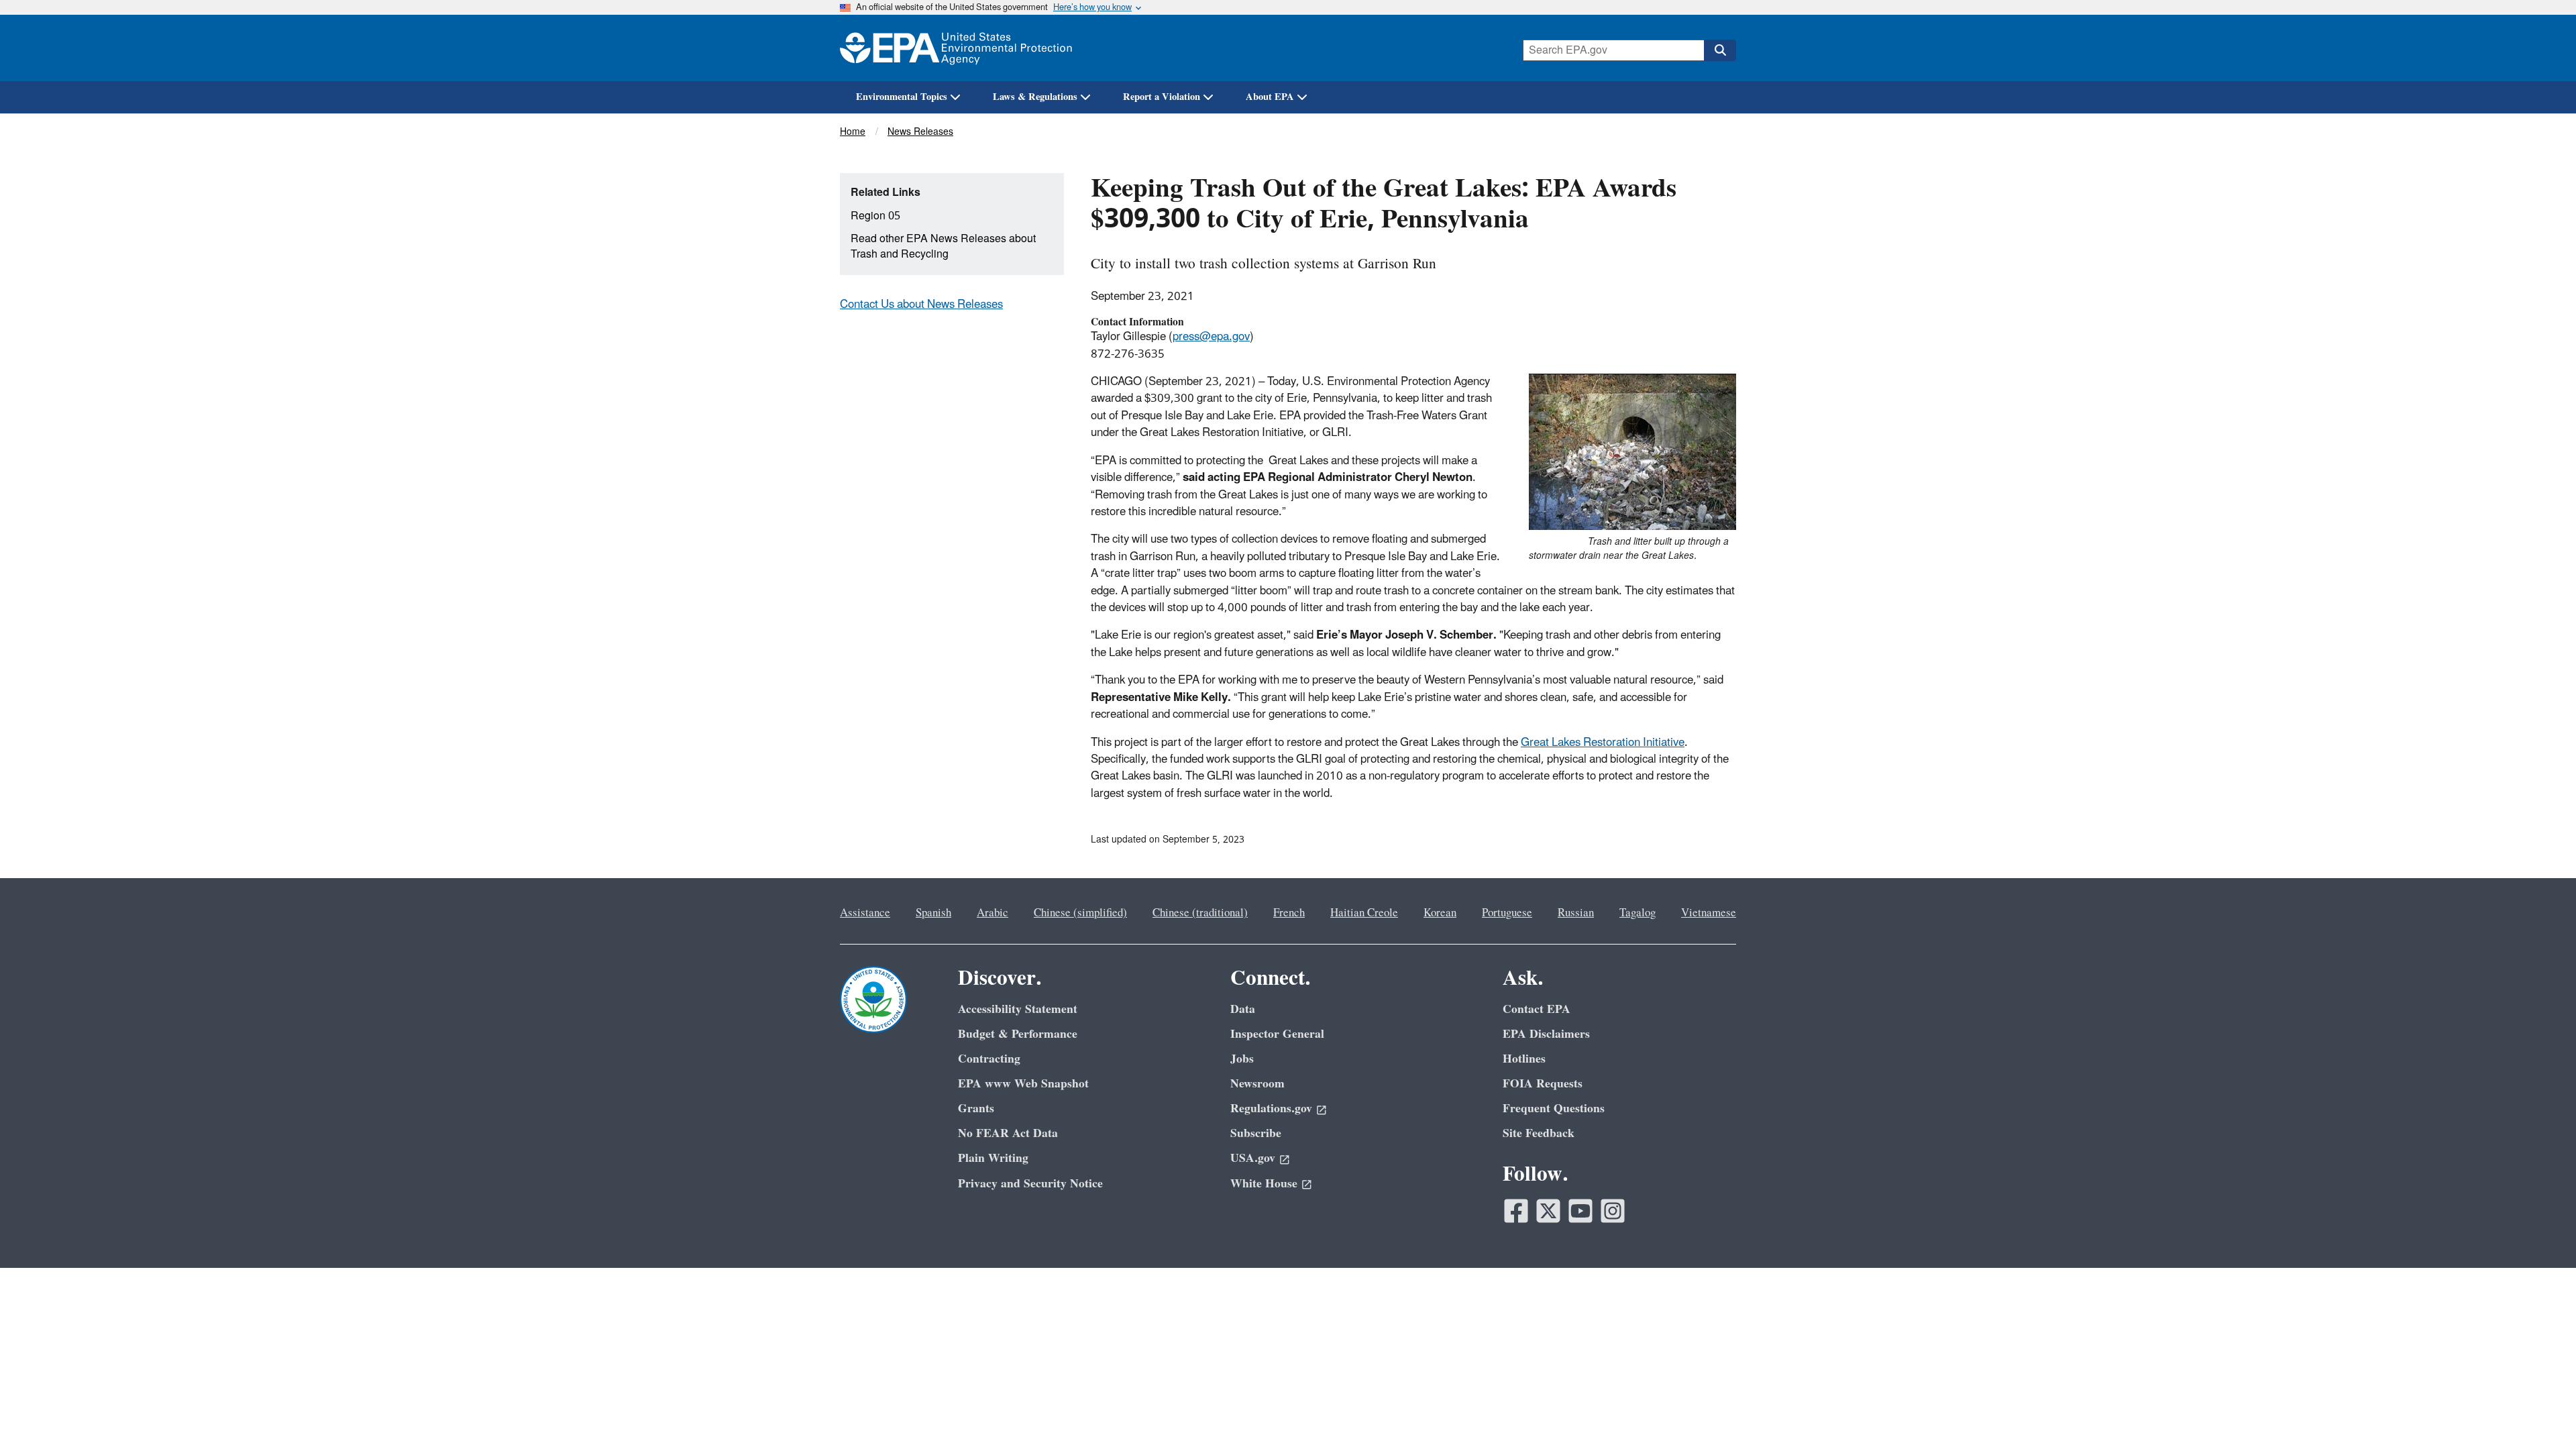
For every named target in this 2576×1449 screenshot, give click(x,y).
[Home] (956, 48)
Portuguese (1507, 913)
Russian (1576, 913)
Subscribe (1256, 1133)
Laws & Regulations (1035, 97)
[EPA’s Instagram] (1613, 1211)
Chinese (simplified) (1080, 913)
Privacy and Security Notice (1030, 1184)
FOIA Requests (1543, 1084)
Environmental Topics (902, 97)
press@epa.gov (1211, 337)
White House (1264, 1184)
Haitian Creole (1364, 913)
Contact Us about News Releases (921, 305)
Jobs (1242, 1059)
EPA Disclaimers (1546, 1034)
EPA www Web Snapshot (1023, 1084)
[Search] (1720, 50)
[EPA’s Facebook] (1516, 1211)
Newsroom (1257, 1084)
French (1289, 913)
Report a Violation (1162, 97)
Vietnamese (1709, 913)
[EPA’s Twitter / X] (1548, 1211)
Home (853, 132)
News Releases (920, 132)
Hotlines (1524, 1059)
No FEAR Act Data (1008, 1133)
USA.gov (1253, 1158)
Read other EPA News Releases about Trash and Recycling (943, 247)
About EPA (1270, 97)
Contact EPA (1537, 1009)
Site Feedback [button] (1539, 1133)
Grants (976, 1109)
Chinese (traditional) (1200, 913)
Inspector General (1277, 1034)
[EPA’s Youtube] (1580, 1211)
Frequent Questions (1554, 1109)
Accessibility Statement (1018, 1009)
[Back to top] (2539, 1412)
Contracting (989, 1059)
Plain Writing (993, 1158)
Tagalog (1638, 913)
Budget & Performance (1018, 1034)
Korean (1440, 913)
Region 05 (875, 216)
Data (1243, 1009)
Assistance (865, 913)
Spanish (933, 913)
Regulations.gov (1271, 1109)
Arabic (992, 913)
